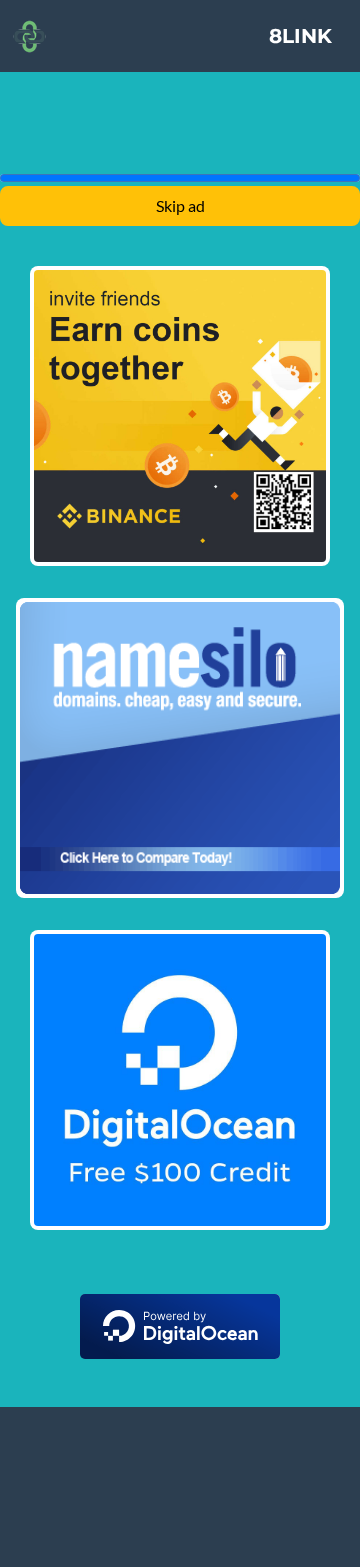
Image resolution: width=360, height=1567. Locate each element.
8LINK (300, 36)
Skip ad (180, 205)
